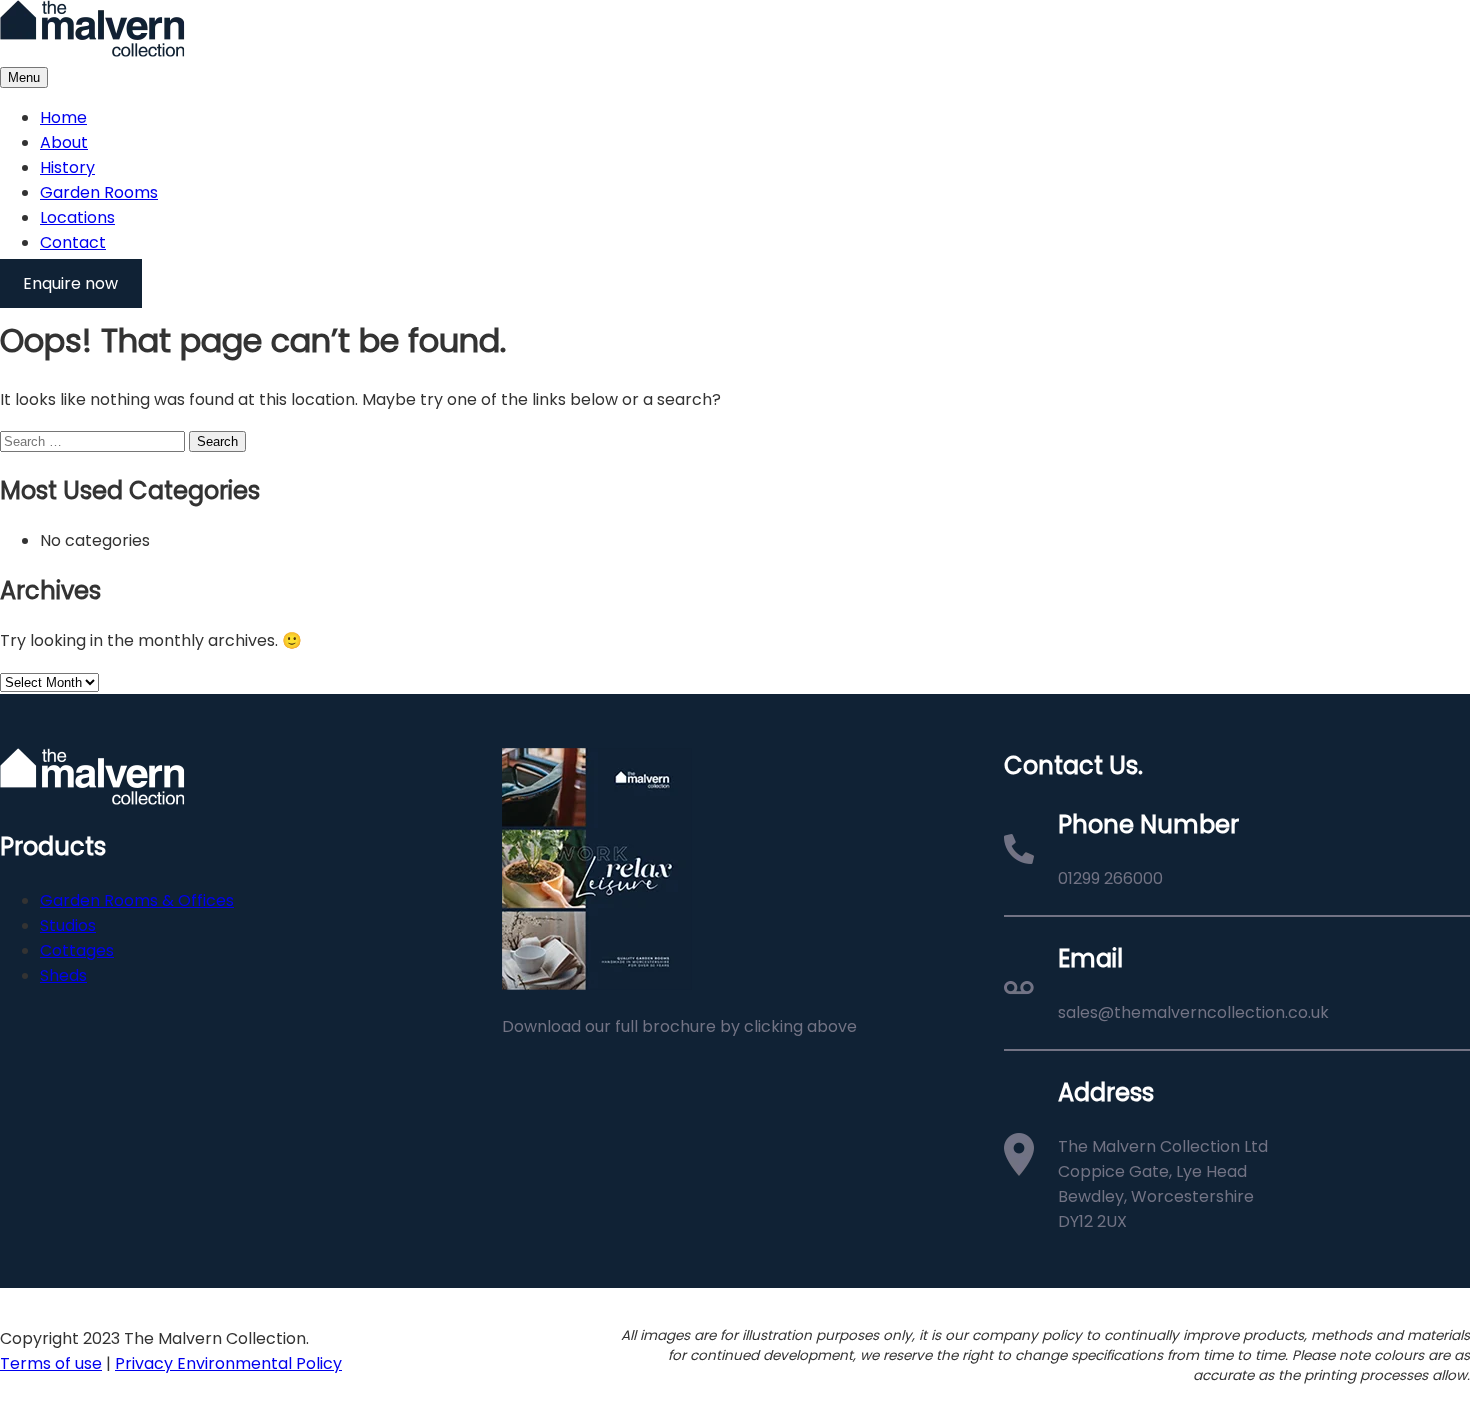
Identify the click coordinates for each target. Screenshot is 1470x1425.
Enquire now (70, 283)
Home (63, 117)
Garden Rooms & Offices (137, 900)
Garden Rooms (99, 192)
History (67, 167)
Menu (24, 77)
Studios (68, 925)
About (64, 142)
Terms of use (51, 1363)
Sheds (63, 975)
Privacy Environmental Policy (228, 1363)
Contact (73, 242)
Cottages (77, 950)
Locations (77, 217)
